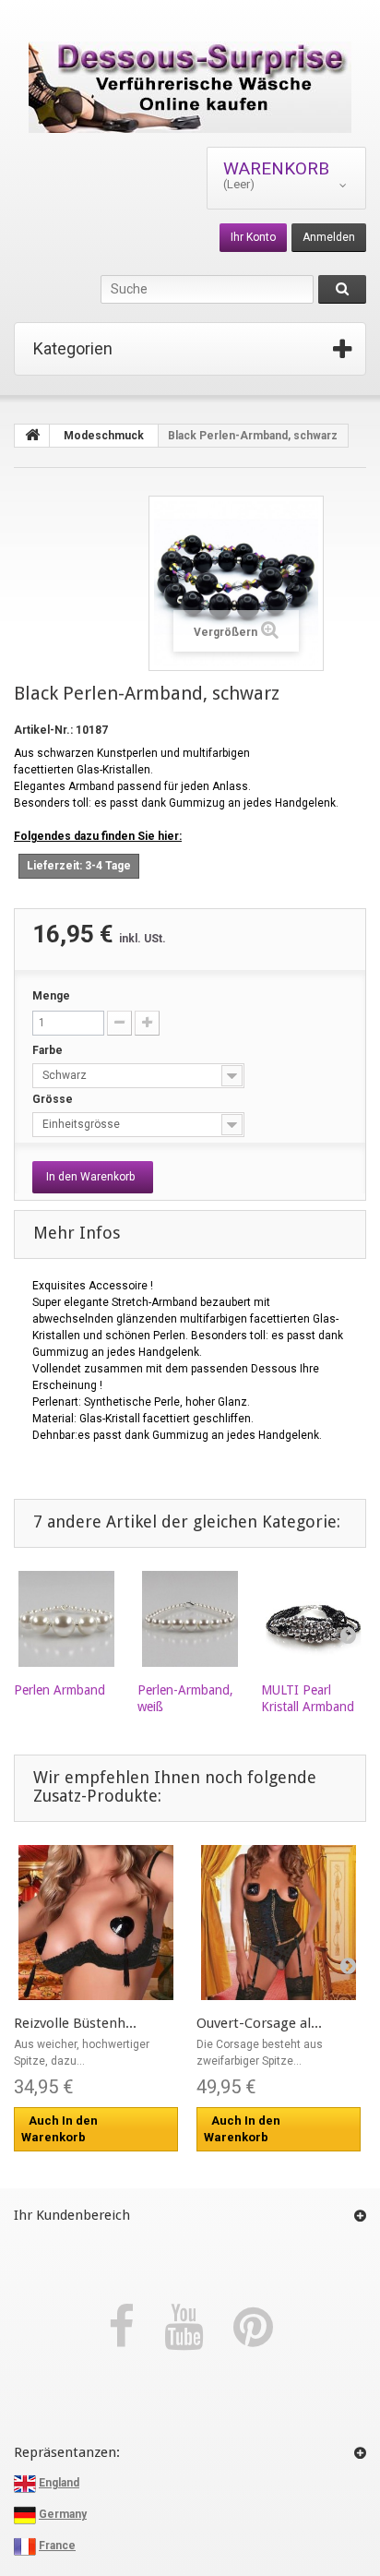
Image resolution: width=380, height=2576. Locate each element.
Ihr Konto (253, 237)
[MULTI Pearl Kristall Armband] (314, 1619)
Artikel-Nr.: (43, 730)
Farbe (49, 1050)
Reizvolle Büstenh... (75, 2023)
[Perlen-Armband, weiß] (190, 1619)
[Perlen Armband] (66, 1619)
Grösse (54, 1099)
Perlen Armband (59, 1690)
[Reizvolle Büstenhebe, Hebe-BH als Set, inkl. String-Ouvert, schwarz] (96, 1923)
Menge (51, 996)
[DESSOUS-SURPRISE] (190, 87)
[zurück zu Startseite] (32, 436)
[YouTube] (190, 2328)
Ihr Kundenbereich (72, 2215)
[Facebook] (127, 2328)
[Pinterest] (253, 2328)
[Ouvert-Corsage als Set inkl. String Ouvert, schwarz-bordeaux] (279, 1923)
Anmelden (329, 237)
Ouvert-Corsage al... (259, 2023)
